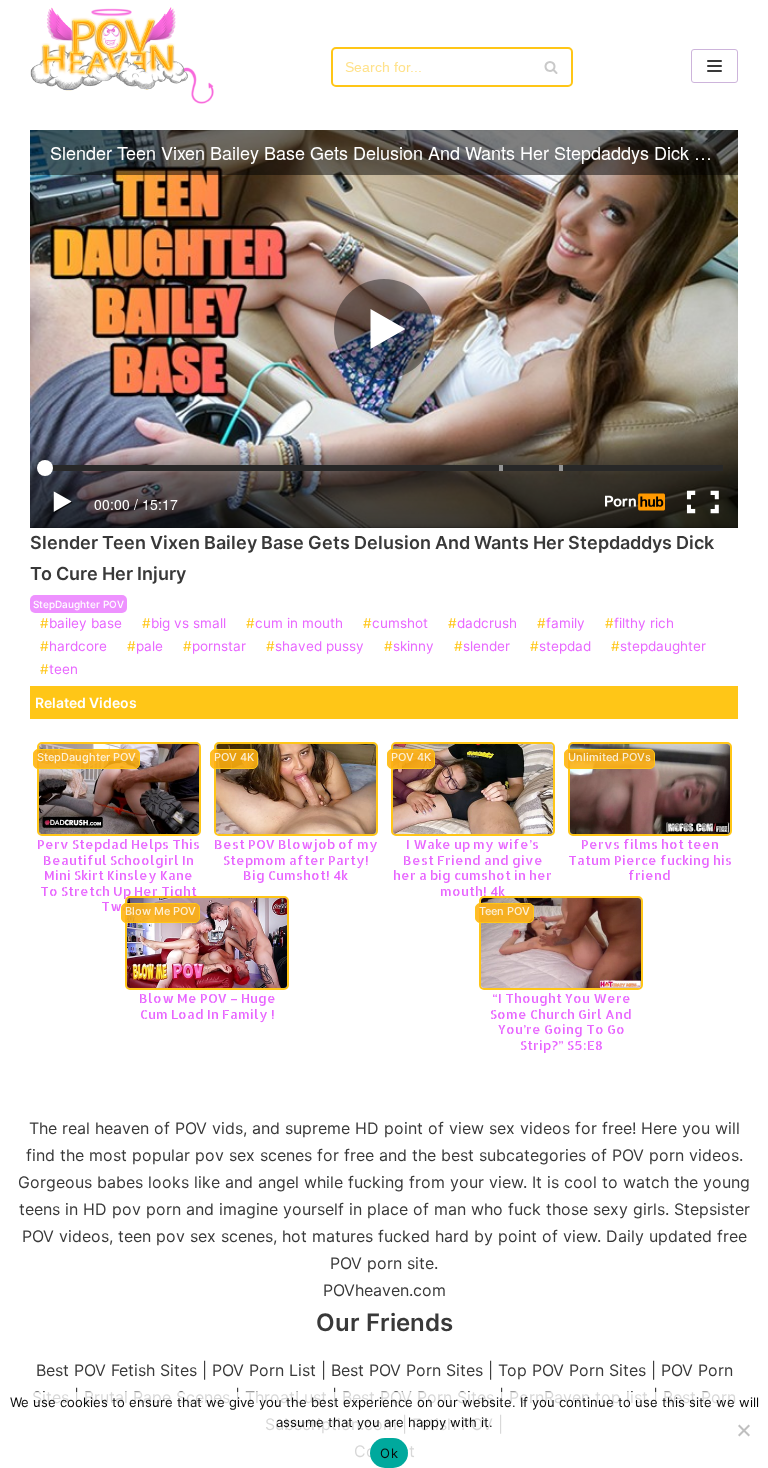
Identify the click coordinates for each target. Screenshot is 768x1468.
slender (486, 647)
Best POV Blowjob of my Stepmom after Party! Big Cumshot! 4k (296, 859)
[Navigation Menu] (714, 66)
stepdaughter (663, 647)
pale (149, 647)
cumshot (400, 624)
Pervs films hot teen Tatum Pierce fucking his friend (650, 859)
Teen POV (504, 912)
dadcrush (487, 624)
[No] (743, 1430)
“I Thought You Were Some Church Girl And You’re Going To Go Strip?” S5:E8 (561, 1021)
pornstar (219, 647)
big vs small (188, 624)
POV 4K (234, 758)
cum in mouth (299, 624)
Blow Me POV (160, 912)
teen (63, 670)
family (565, 624)
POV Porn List (264, 1370)
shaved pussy (319, 647)
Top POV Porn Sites (572, 1370)
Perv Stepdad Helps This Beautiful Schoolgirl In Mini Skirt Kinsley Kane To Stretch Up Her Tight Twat (118, 875)
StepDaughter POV (78, 604)
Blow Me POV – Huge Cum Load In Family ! (207, 1006)
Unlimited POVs (609, 758)
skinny (413, 647)
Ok (389, 1453)
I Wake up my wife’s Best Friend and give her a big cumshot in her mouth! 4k (472, 867)
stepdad (565, 647)
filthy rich (644, 624)
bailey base (85, 624)
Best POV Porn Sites (407, 1370)
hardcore (78, 647)
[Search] (550, 67)
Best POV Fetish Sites (116, 1370)
